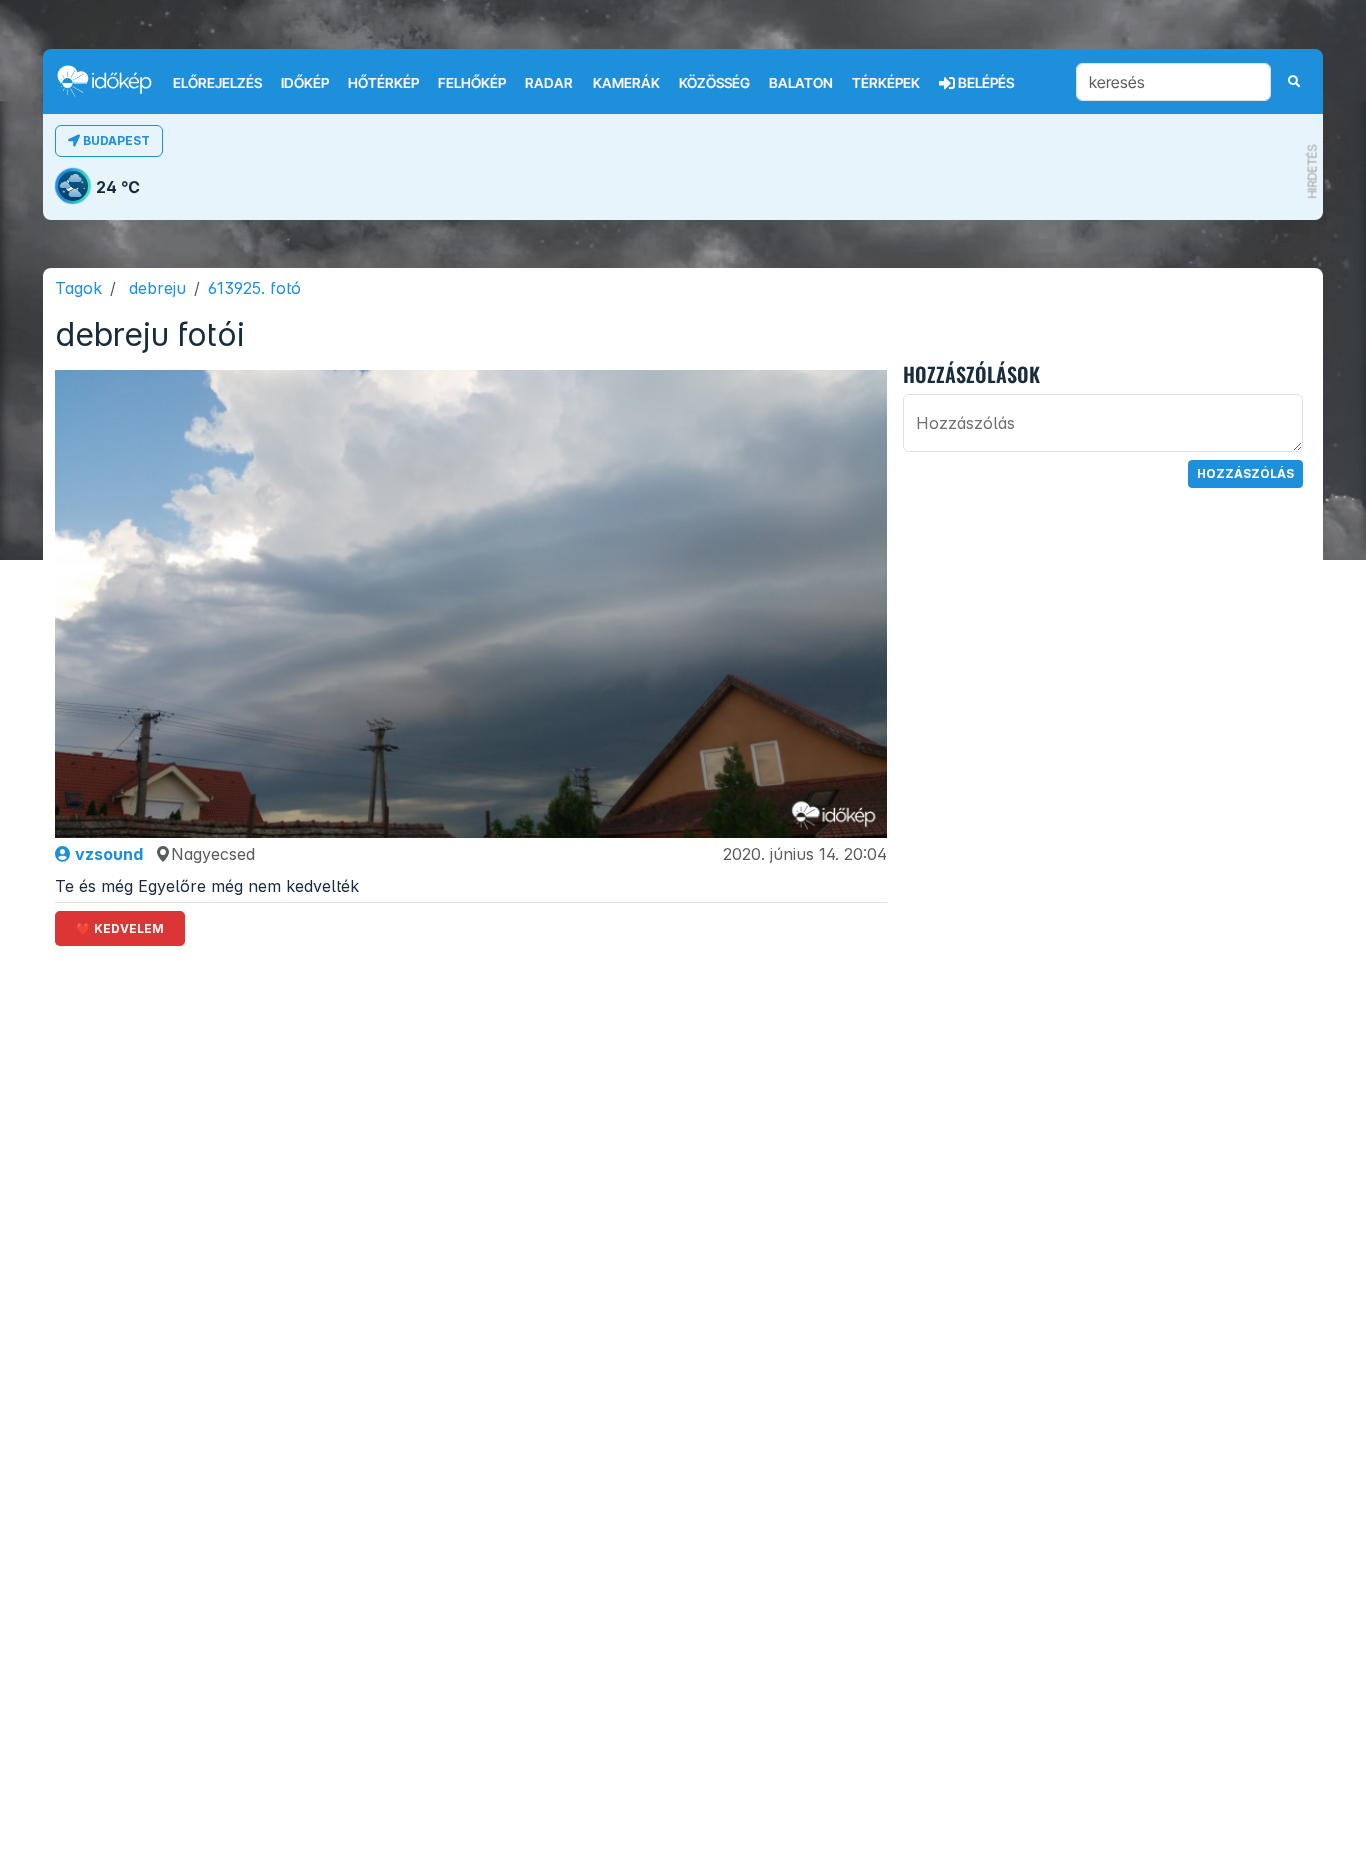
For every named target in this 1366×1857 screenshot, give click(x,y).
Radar (549, 83)
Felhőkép (472, 83)
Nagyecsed (213, 854)
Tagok (78, 288)
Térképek (886, 83)
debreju (157, 288)
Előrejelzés (217, 83)
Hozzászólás (1245, 473)
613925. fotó (254, 288)
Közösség (714, 83)
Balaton (801, 83)
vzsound (107, 854)
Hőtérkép (383, 83)
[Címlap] (113, 80)
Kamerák (626, 83)
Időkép (305, 83)
